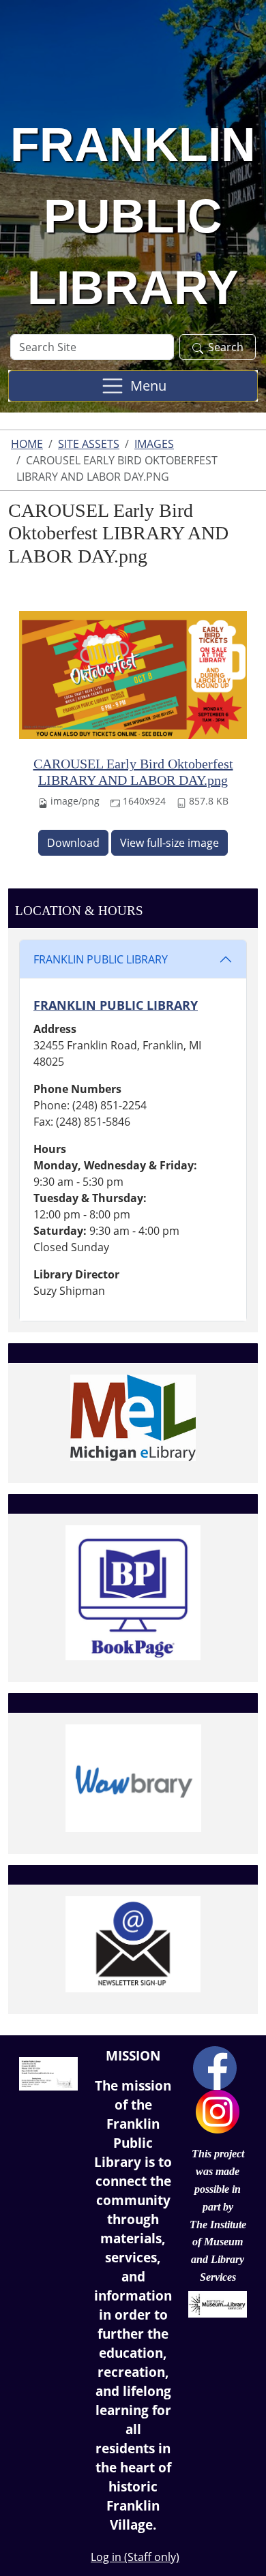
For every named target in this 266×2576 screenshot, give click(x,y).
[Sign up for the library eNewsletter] (133, 1944)
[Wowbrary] (133, 1778)
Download (73, 843)
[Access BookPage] (133, 1593)
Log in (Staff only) (135, 2557)
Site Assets (89, 444)
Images (154, 444)
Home (27, 444)
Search (226, 347)
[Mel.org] (133, 1418)
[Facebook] (215, 2067)
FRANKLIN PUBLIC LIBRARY (101, 959)
